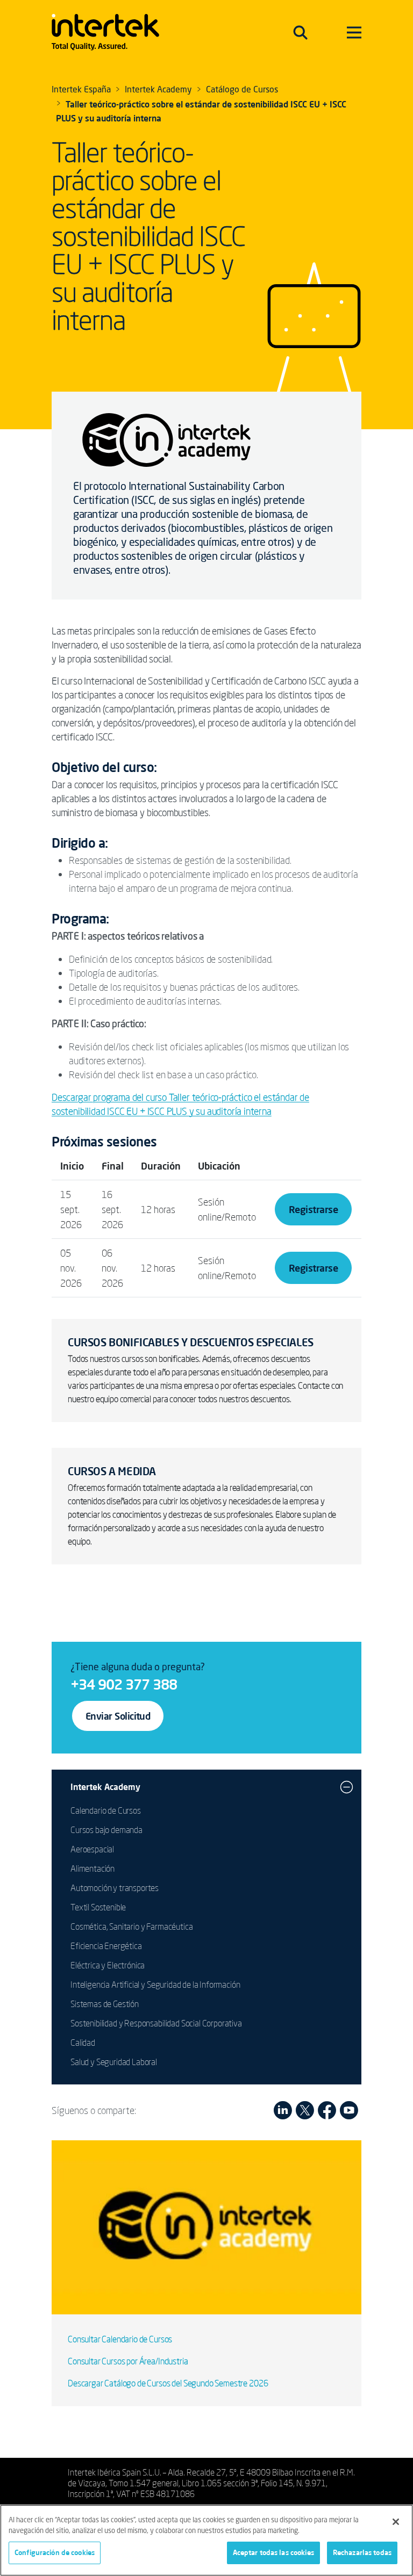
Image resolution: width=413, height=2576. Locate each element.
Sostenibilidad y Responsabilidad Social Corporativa (156, 2023)
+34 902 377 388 (124, 1684)
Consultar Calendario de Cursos (120, 2339)
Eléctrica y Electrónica (108, 1965)
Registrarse (313, 1209)
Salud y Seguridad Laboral (114, 2062)
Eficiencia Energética (106, 1946)
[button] (347, 1787)
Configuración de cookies (55, 2552)
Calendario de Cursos (106, 1810)
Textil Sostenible (98, 1907)
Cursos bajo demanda (106, 1830)
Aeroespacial (92, 1849)
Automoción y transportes (115, 1888)
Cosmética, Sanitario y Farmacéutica (131, 1926)
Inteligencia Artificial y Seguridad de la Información (155, 1985)
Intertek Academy (105, 1787)
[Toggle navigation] (300, 32)
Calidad (83, 2043)
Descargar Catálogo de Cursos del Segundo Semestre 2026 (168, 2383)
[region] (206, 2540)
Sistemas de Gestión (105, 2004)
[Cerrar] (396, 2522)
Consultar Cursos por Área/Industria (128, 2361)
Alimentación (92, 1868)
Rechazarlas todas (362, 2552)
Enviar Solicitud (118, 1716)
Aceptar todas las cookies (273, 2552)
